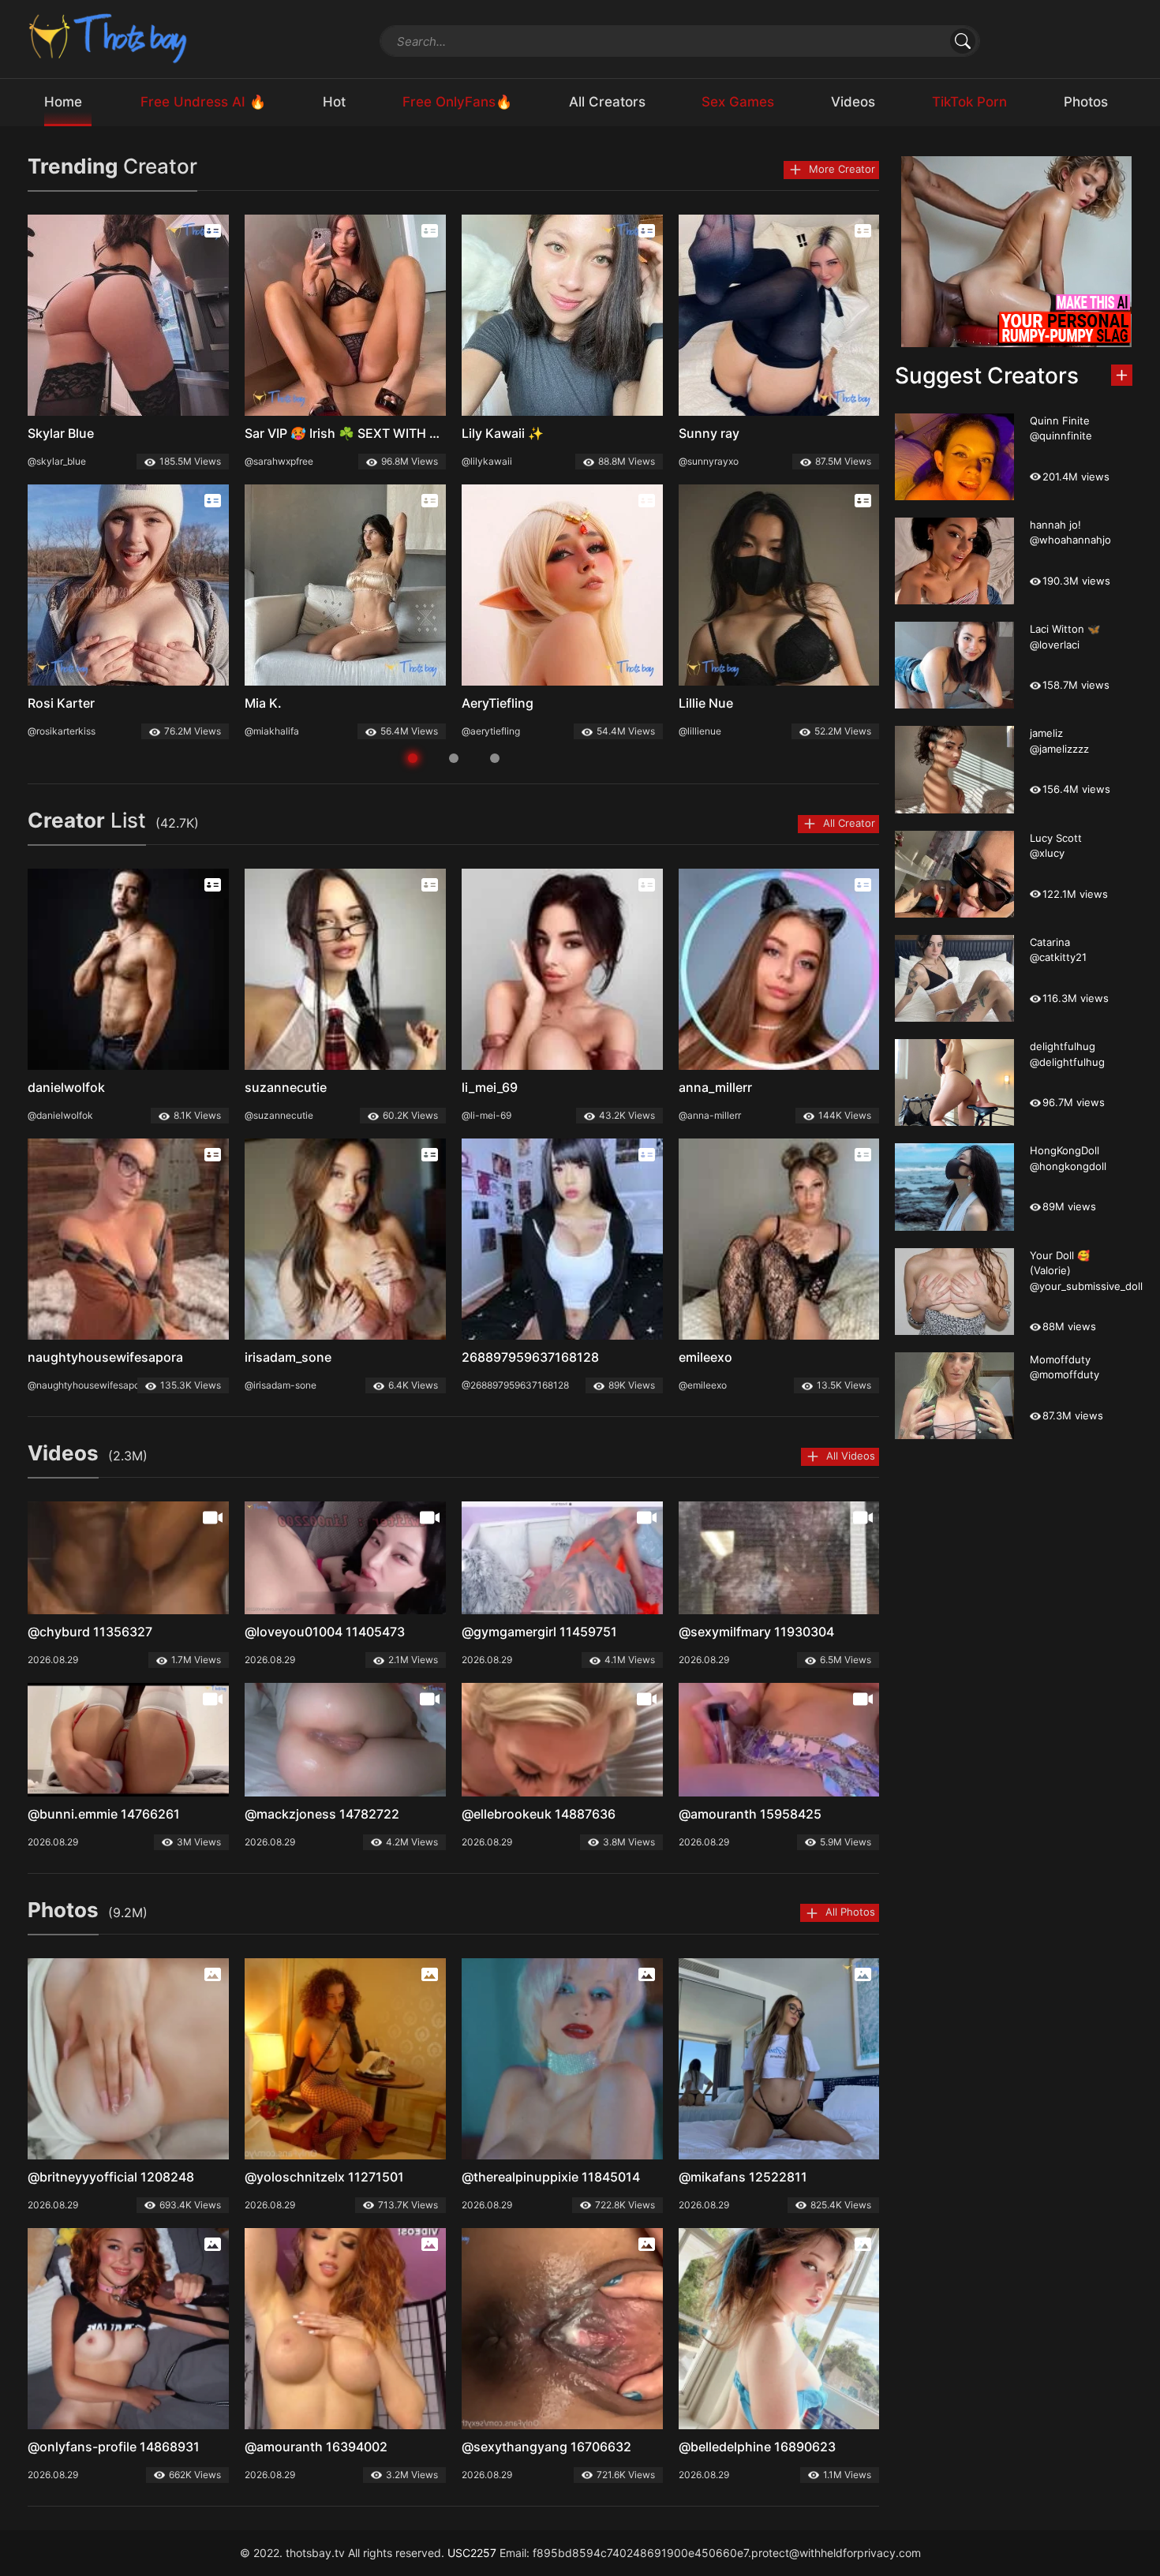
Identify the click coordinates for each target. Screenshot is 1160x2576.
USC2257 (472, 2553)
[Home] (109, 37)
